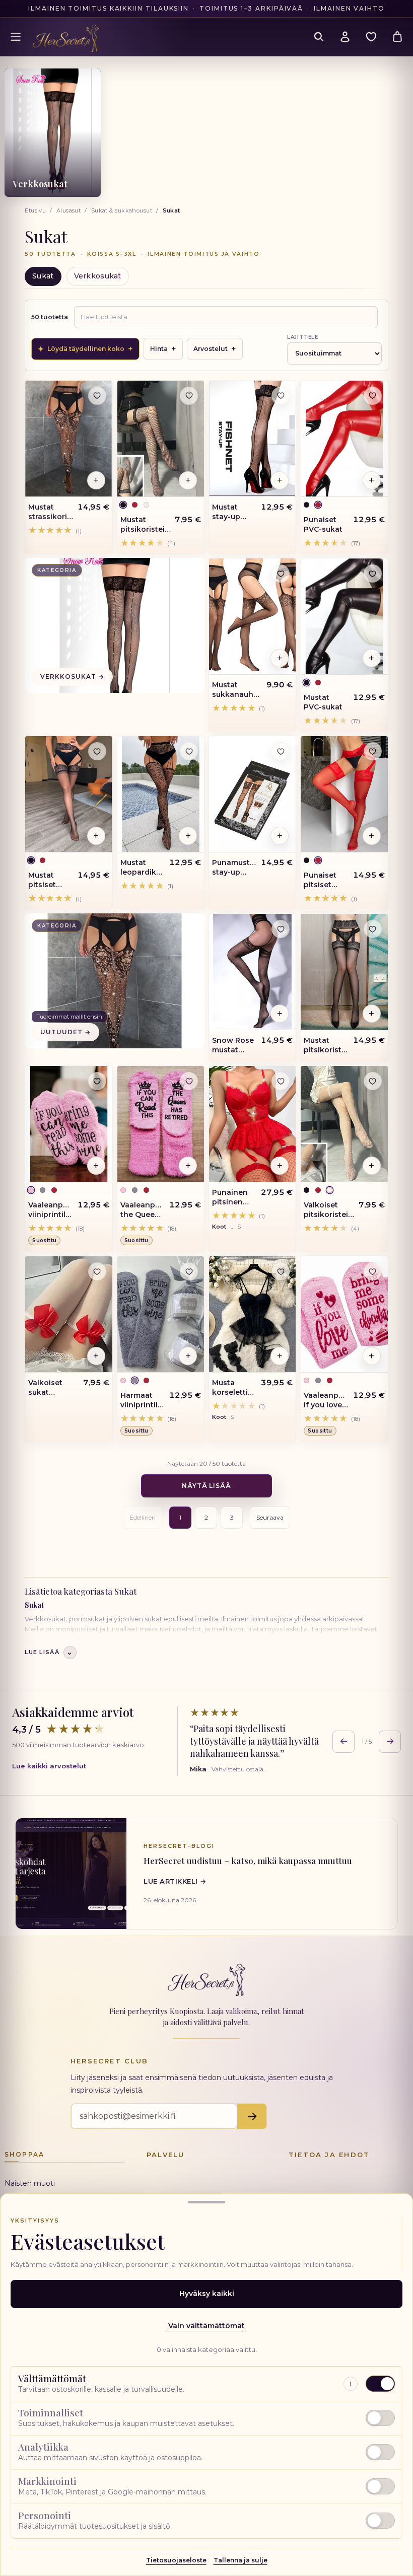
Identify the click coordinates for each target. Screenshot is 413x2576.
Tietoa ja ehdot (329, 2155)
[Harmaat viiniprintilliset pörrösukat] (161, 1314)
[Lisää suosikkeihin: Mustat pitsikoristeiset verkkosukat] (189, 396)
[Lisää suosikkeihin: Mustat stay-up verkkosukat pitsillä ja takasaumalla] (281, 396)
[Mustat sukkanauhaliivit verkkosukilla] (252, 616)
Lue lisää (49, 1652)
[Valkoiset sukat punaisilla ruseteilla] (68, 1314)
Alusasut (69, 210)
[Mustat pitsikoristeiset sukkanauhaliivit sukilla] (344, 972)
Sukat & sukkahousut (122, 210)
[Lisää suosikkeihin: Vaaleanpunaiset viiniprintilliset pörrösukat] (97, 1081)
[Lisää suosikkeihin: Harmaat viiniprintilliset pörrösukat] (189, 1271)
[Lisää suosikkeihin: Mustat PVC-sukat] (373, 574)
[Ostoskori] (397, 37)
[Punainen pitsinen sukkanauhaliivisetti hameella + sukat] (252, 1124)
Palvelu (165, 2155)
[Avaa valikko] (16, 37)
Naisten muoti (30, 2183)
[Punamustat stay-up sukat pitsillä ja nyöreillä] (252, 794)
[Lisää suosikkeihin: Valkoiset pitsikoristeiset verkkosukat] (373, 1081)
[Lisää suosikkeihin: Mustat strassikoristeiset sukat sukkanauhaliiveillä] (97, 396)
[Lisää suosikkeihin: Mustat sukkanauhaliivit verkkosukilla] (281, 574)
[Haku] (319, 37)
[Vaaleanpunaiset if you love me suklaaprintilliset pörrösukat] (344, 1314)
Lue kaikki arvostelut (49, 1766)
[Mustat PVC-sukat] (344, 616)
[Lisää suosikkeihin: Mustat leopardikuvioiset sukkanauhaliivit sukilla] (189, 751)
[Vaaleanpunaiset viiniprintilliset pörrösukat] (68, 1124)
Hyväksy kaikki (207, 2294)
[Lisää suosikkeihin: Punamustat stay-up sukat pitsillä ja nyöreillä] (281, 751)
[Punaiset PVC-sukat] (344, 439)
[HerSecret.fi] (66, 38)
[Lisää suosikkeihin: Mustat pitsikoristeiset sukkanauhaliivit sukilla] (373, 929)
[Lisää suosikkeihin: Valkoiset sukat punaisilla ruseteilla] (97, 1271)
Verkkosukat (98, 276)
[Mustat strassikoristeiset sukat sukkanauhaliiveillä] (68, 439)
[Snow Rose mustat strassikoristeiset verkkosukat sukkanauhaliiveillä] (252, 972)
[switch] (206, 2418)
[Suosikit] (371, 37)
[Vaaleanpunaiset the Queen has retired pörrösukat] (161, 1124)
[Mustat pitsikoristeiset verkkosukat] (161, 439)
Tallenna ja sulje (240, 2560)
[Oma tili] (345, 37)
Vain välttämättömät (206, 2326)
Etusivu (35, 210)
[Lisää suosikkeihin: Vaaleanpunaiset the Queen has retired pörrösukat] (189, 1081)
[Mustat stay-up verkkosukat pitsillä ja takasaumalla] (252, 439)
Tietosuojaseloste (176, 2560)
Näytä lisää (207, 1486)
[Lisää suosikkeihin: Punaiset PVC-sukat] (373, 396)
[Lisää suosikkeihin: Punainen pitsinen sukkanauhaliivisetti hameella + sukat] (281, 1081)
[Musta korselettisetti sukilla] (252, 1314)
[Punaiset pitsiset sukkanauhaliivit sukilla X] (344, 794)
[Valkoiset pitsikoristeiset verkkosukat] (344, 1124)
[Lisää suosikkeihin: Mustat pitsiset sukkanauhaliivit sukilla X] (97, 751)
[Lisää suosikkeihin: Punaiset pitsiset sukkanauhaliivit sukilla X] (373, 751)
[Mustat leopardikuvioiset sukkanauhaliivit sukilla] (161, 794)
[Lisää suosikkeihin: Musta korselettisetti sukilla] (281, 1271)
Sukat (43, 276)
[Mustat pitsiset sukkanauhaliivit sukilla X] (68, 794)
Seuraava (270, 1517)
